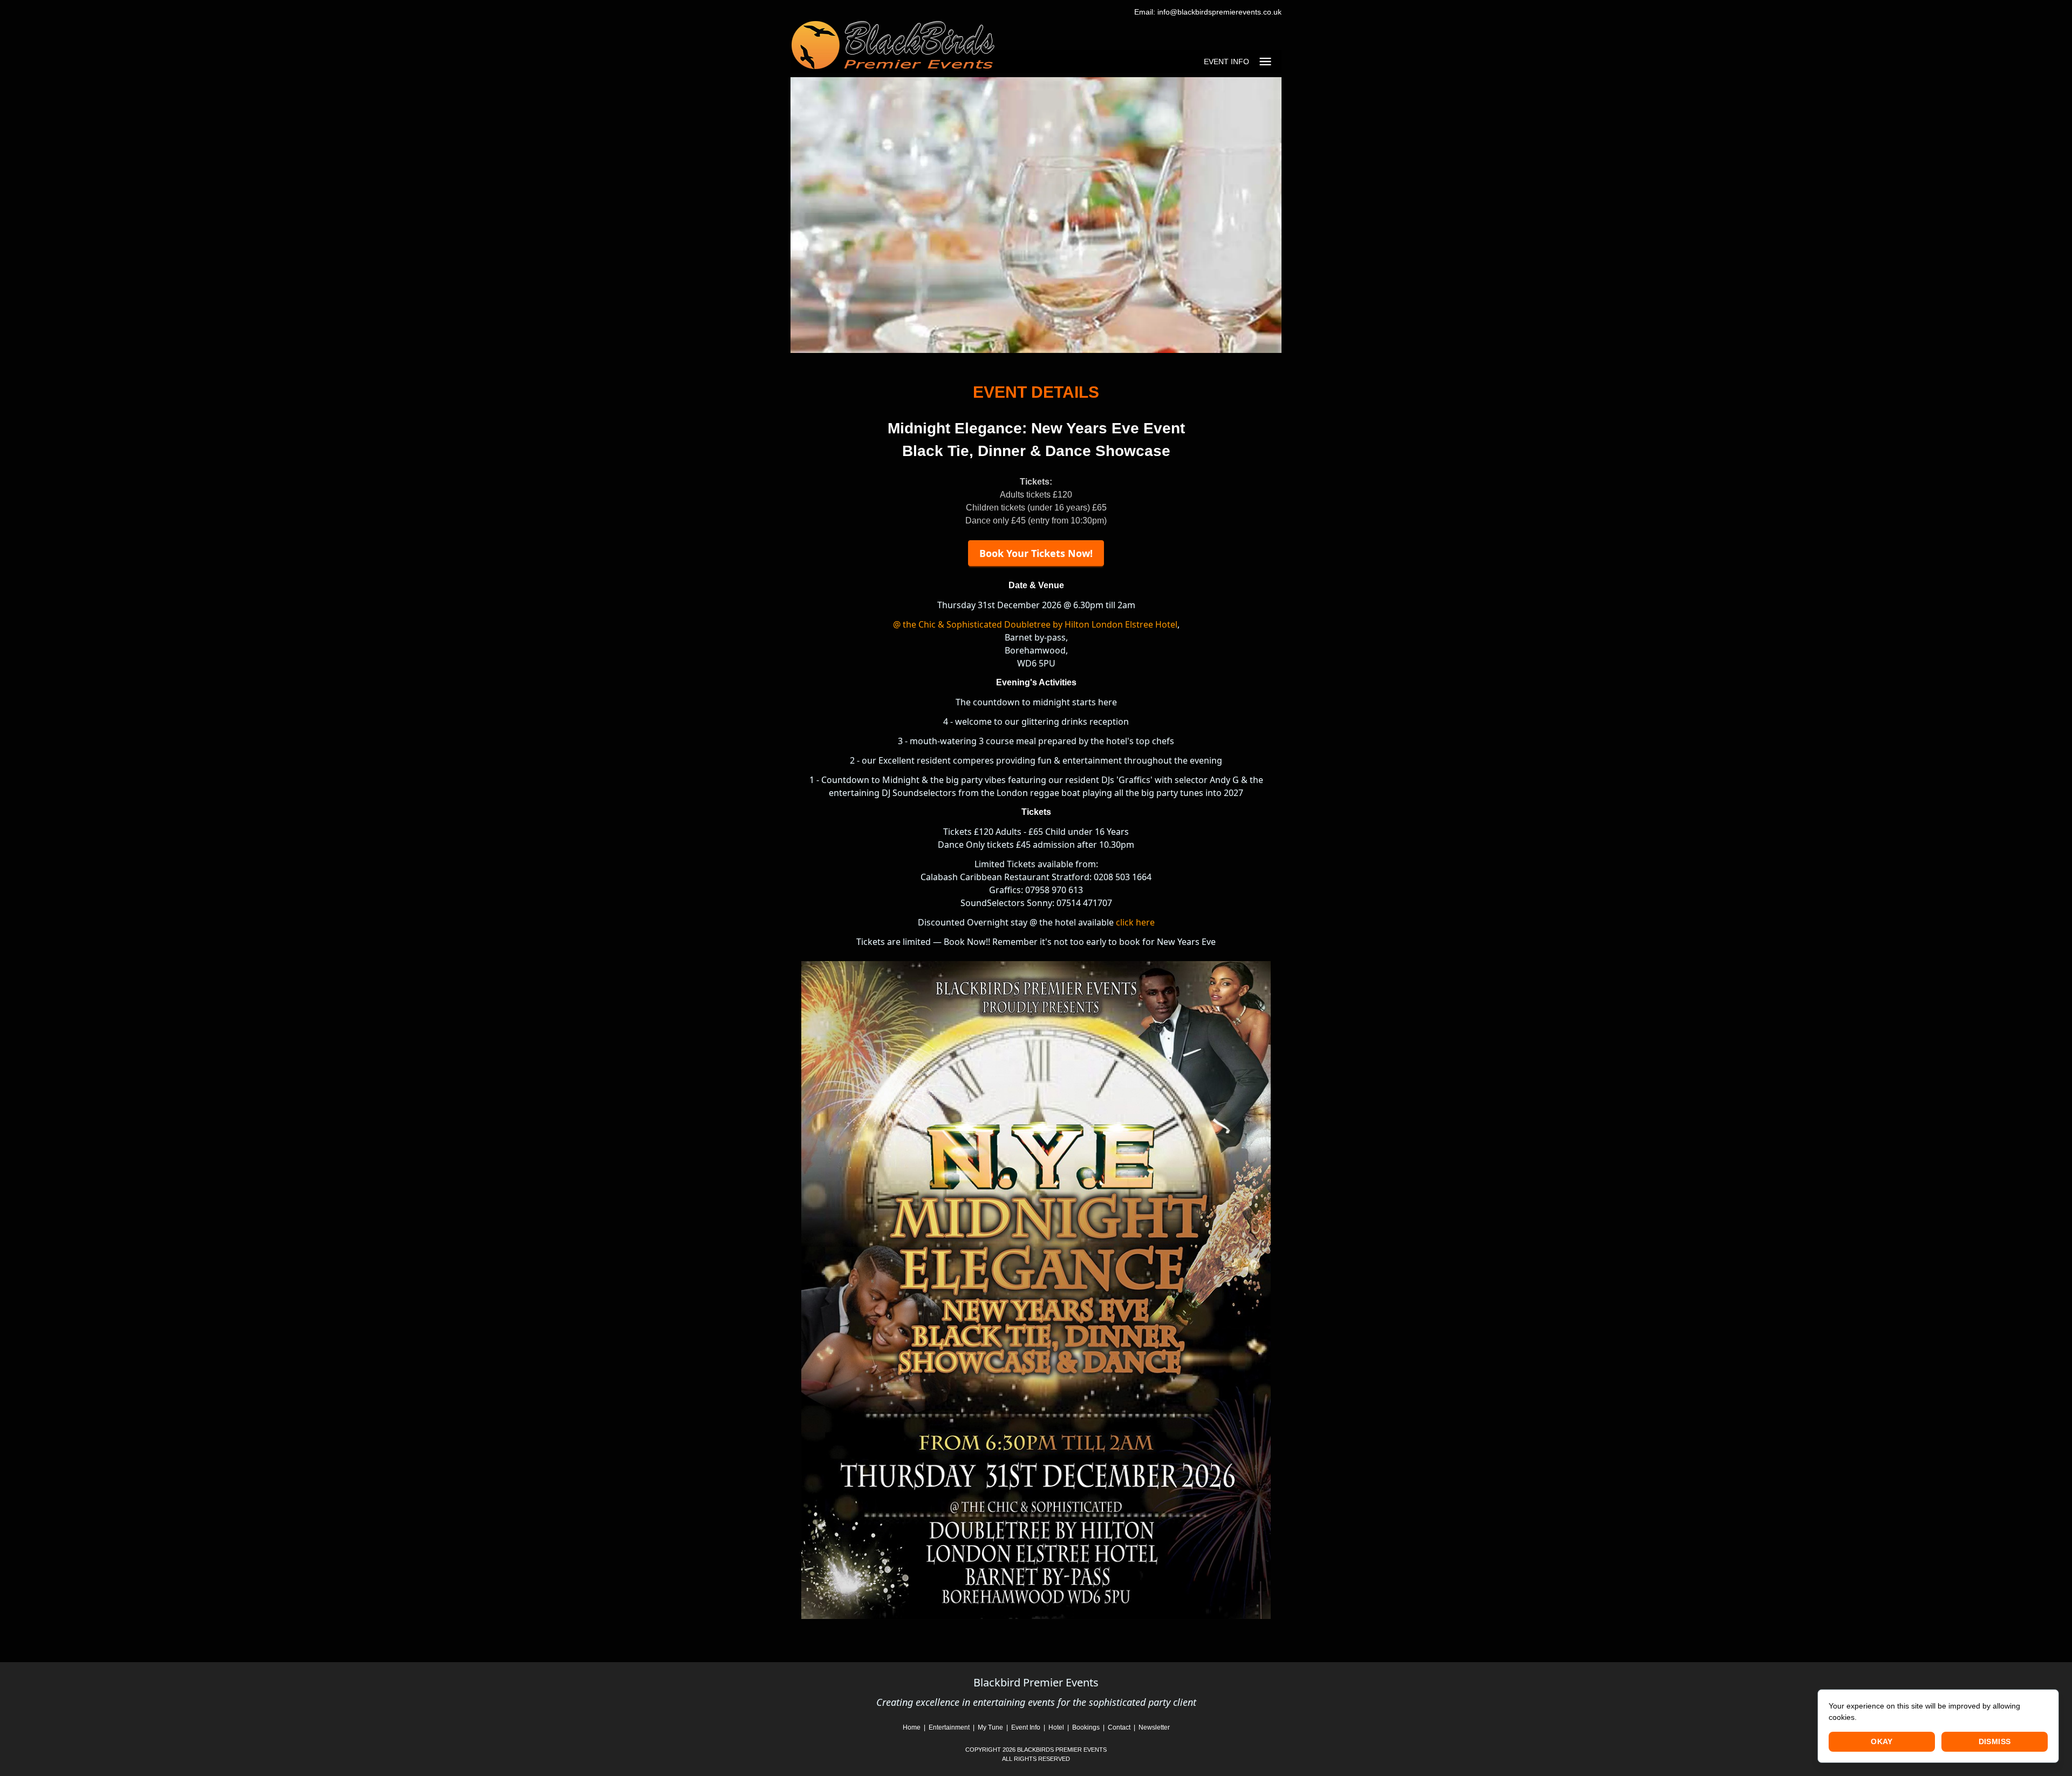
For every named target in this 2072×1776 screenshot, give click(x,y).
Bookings (1087, 1727)
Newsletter (1154, 1727)
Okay (1882, 1741)
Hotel (1056, 1727)
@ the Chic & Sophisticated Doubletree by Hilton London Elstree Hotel (1035, 624)
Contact (1120, 1727)
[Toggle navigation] (1265, 62)
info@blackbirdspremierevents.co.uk (1218, 12)
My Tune (990, 1727)
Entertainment (950, 1727)
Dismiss (1995, 1741)
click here (1135, 922)
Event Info (1026, 1727)
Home (912, 1727)
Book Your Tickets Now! (1036, 553)
